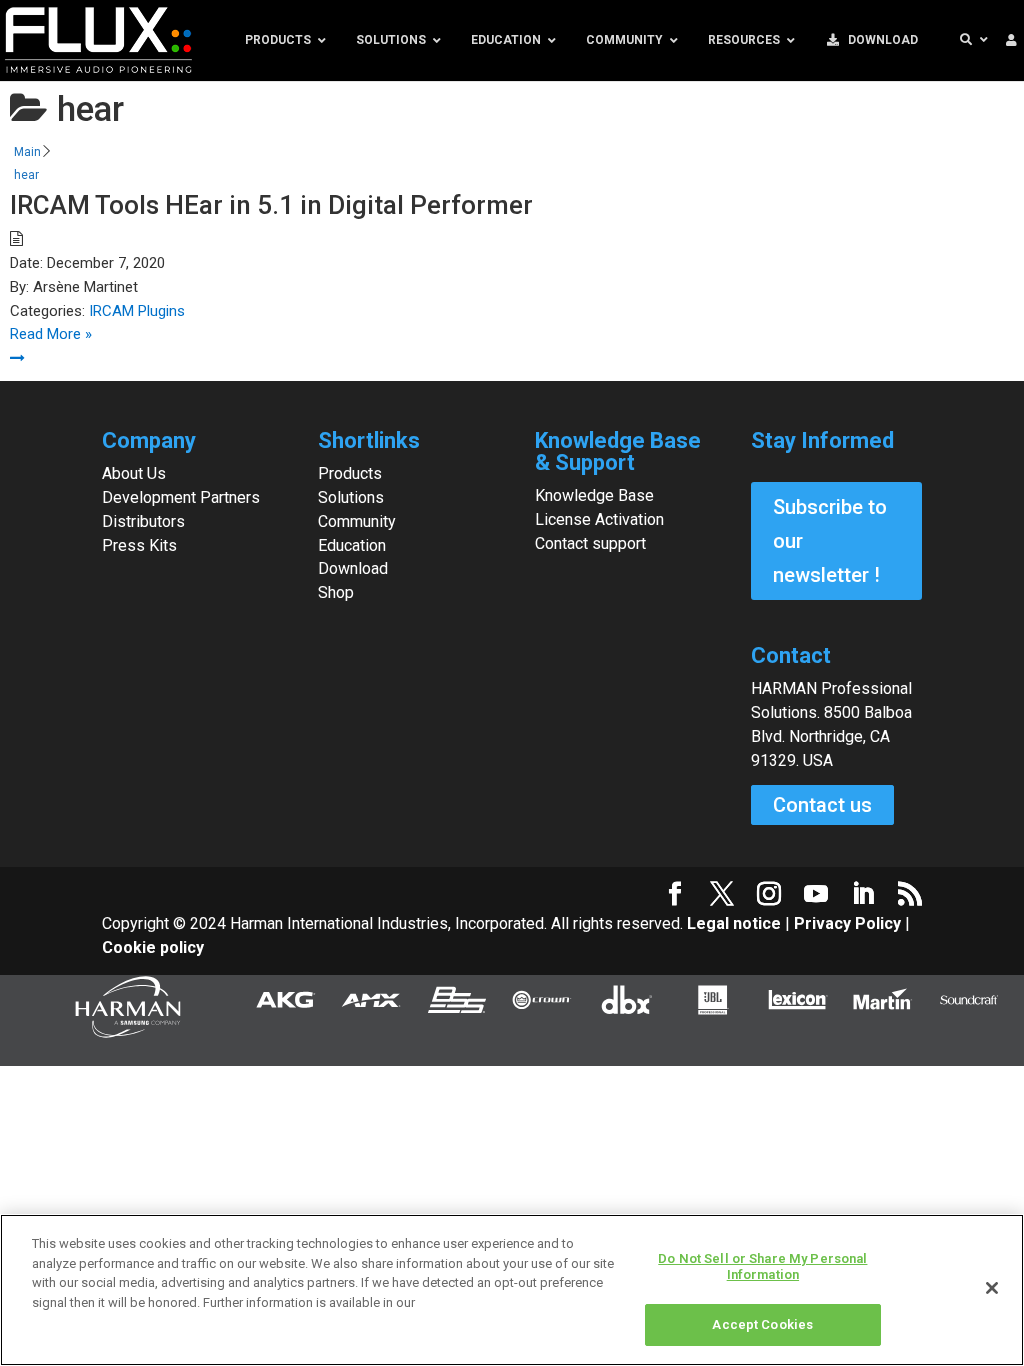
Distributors (143, 521)
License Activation (599, 519)
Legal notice (736, 923)
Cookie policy (153, 947)
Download (353, 568)
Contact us (822, 805)
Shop (336, 592)
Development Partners (181, 497)
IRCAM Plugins (137, 311)
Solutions (351, 497)
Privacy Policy (847, 923)
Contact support (590, 543)
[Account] (1011, 40)
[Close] (992, 1288)
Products (350, 473)
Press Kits (139, 545)
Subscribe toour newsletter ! (830, 541)
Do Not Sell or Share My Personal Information (762, 1266)
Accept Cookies (762, 1324)
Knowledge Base (594, 495)
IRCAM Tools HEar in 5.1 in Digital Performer (271, 205)
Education (352, 545)
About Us (134, 473)
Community (357, 521)
